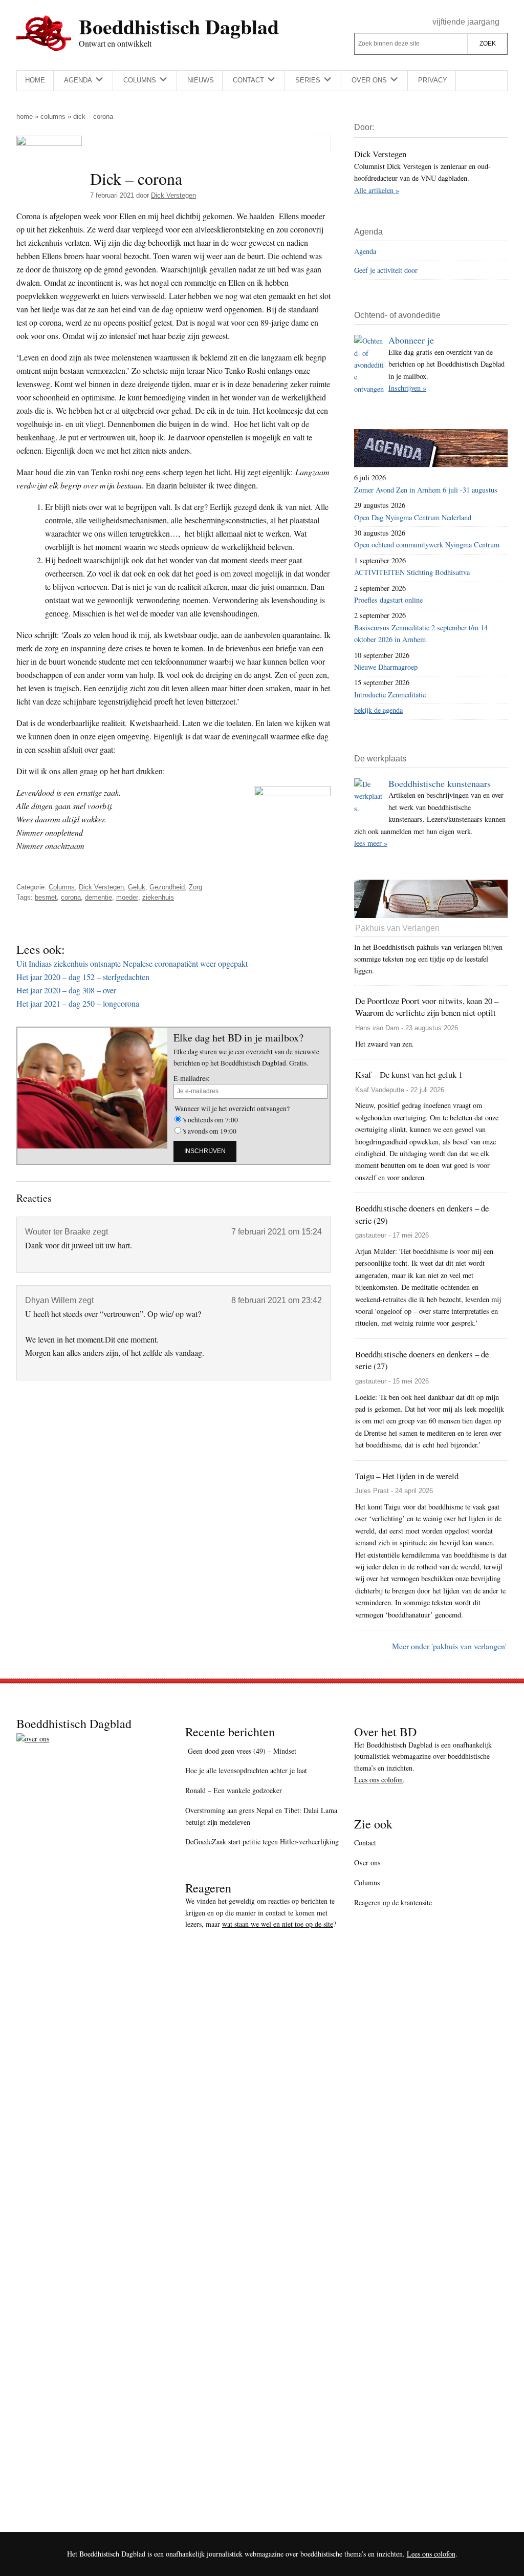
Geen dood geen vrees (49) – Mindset (241, 1751)
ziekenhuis (158, 897)
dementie (99, 897)
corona (71, 897)
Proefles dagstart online (388, 600)
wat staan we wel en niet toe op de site (278, 1924)
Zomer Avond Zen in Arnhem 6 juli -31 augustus (426, 490)
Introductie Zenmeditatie (390, 695)
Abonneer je (411, 340)
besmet (46, 897)
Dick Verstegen (101, 887)
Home (25, 116)
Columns (53, 116)
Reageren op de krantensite (393, 1902)
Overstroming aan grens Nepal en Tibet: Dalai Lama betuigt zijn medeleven (261, 1816)
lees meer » (371, 843)
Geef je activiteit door (386, 270)
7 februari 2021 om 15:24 (277, 1232)
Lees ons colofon (378, 1780)
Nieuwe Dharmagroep (386, 667)
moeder (127, 897)
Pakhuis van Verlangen (397, 928)
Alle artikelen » (377, 190)
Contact (365, 1843)
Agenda (365, 251)
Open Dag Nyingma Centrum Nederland (413, 517)
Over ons (367, 1862)
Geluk (137, 887)
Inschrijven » (407, 388)
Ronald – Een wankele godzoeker (234, 1790)
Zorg (195, 887)
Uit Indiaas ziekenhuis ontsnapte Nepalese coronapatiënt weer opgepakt (132, 963)
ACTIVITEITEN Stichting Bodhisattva (412, 572)
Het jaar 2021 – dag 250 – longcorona (78, 1003)
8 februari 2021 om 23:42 (277, 1300)
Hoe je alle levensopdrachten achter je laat (246, 1770)
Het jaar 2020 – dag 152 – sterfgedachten (83, 977)
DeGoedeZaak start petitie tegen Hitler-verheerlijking (262, 1841)
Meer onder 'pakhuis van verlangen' (449, 1646)
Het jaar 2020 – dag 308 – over (66, 990)
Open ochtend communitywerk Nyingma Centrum (427, 545)
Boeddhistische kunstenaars (440, 783)
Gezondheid (167, 887)
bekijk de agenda (378, 710)
